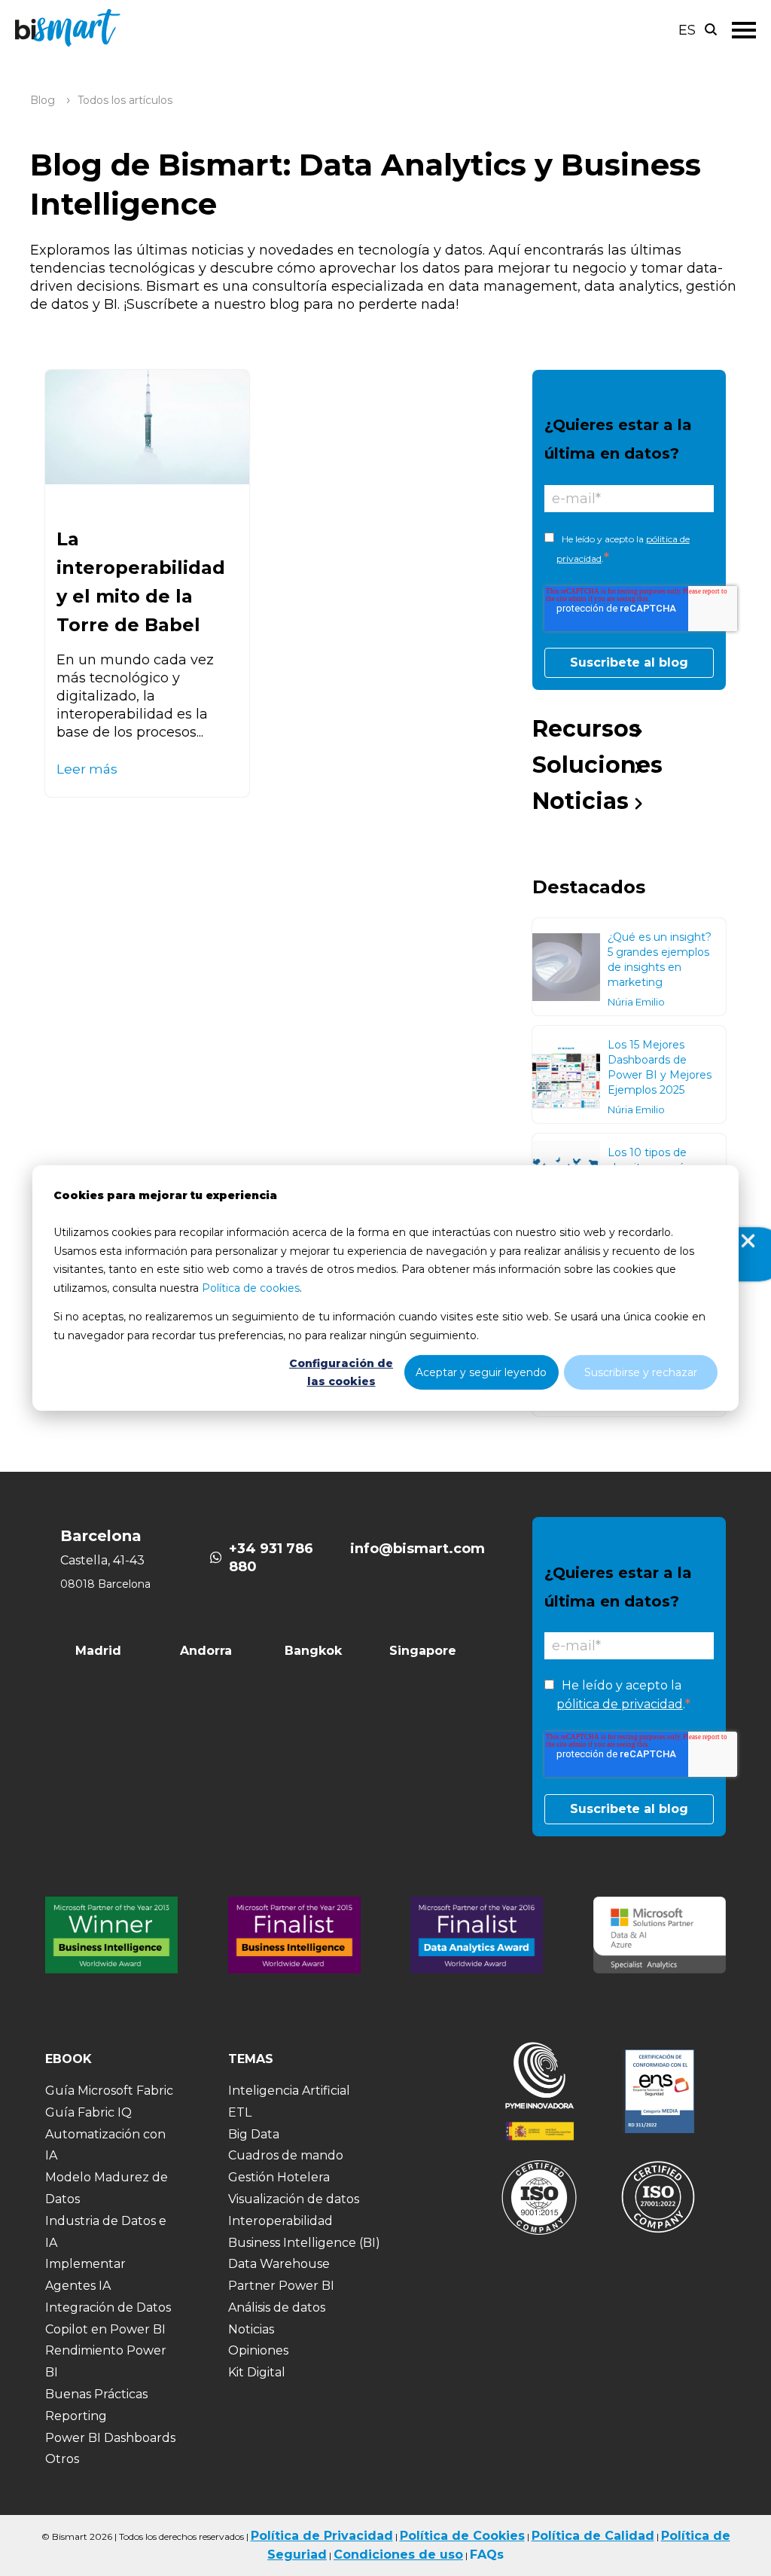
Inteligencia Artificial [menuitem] (289, 2091)
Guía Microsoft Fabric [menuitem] (109, 2091)
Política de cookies (251, 1287)
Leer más (87, 769)
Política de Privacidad (322, 2536)
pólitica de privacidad (620, 1704)
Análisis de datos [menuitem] (277, 2307)
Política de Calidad (593, 2536)
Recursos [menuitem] (587, 729)
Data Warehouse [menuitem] (279, 2264)
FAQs (487, 2555)
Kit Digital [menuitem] (257, 2372)
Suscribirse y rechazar (641, 1372)
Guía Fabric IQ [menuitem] (88, 2112)
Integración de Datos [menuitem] (108, 2307)
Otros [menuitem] (62, 2459)
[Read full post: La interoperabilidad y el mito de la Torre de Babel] (147, 427)
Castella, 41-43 (102, 1560)
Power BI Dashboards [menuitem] (110, 2438)
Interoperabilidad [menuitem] (280, 2221)
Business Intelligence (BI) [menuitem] (304, 2243)
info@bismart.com (417, 1549)
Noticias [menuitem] (581, 801)
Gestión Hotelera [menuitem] (279, 2177)
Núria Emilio (636, 1002)
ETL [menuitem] (240, 2112)
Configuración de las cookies (341, 1373)
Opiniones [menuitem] (258, 2350)
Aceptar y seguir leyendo (481, 1372)
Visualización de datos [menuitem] (294, 2199)
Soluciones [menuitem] (597, 765)
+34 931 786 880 (271, 1558)
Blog (43, 100)
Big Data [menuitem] (254, 2134)
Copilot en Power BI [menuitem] (105, 2329)
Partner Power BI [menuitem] (281, 2286)
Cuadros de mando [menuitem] (286, 2155)
